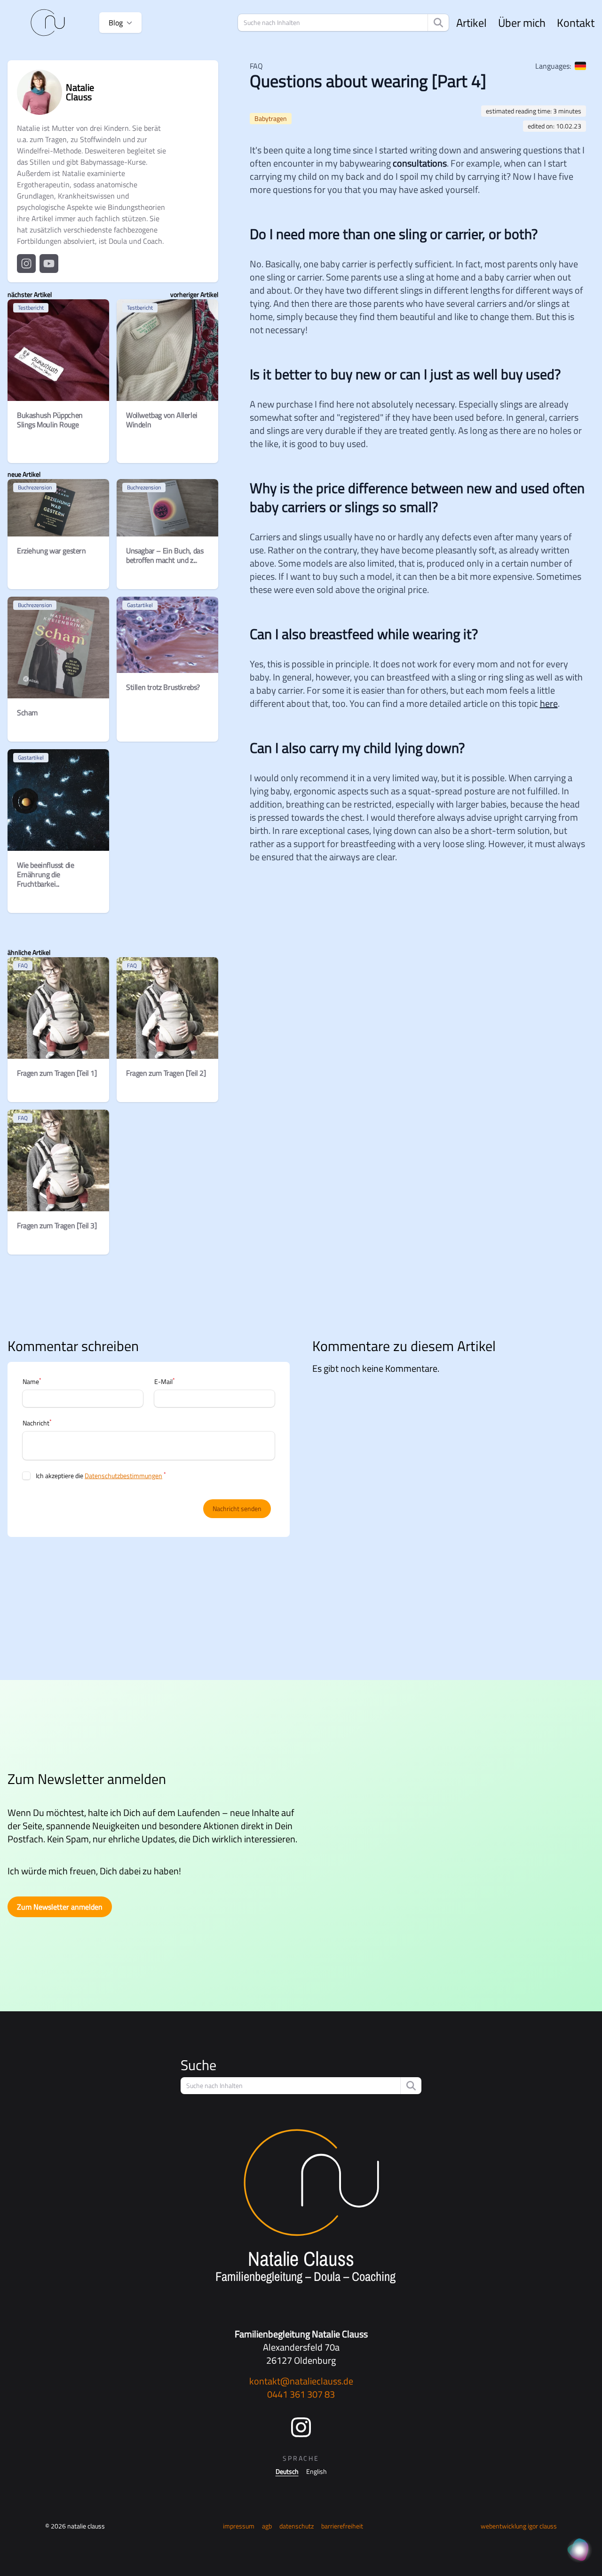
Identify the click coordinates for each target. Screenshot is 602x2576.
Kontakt (576, 23)
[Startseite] (48, 23)
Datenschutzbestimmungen (123, 1476)
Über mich (522, 23)
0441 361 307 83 (301, 2394)
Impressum (239, 2526)
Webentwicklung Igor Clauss (519, 2526)
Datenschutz (297, 2526)
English (317, 2472)
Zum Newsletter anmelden (60, 1907)
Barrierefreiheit (342, 2526)
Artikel (471, 23)
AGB (267, 2526)
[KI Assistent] (579, 2551)
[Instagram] (301, 2427)
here (549, 703)
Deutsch (287, 2472)
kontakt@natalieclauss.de (301, 2381)
